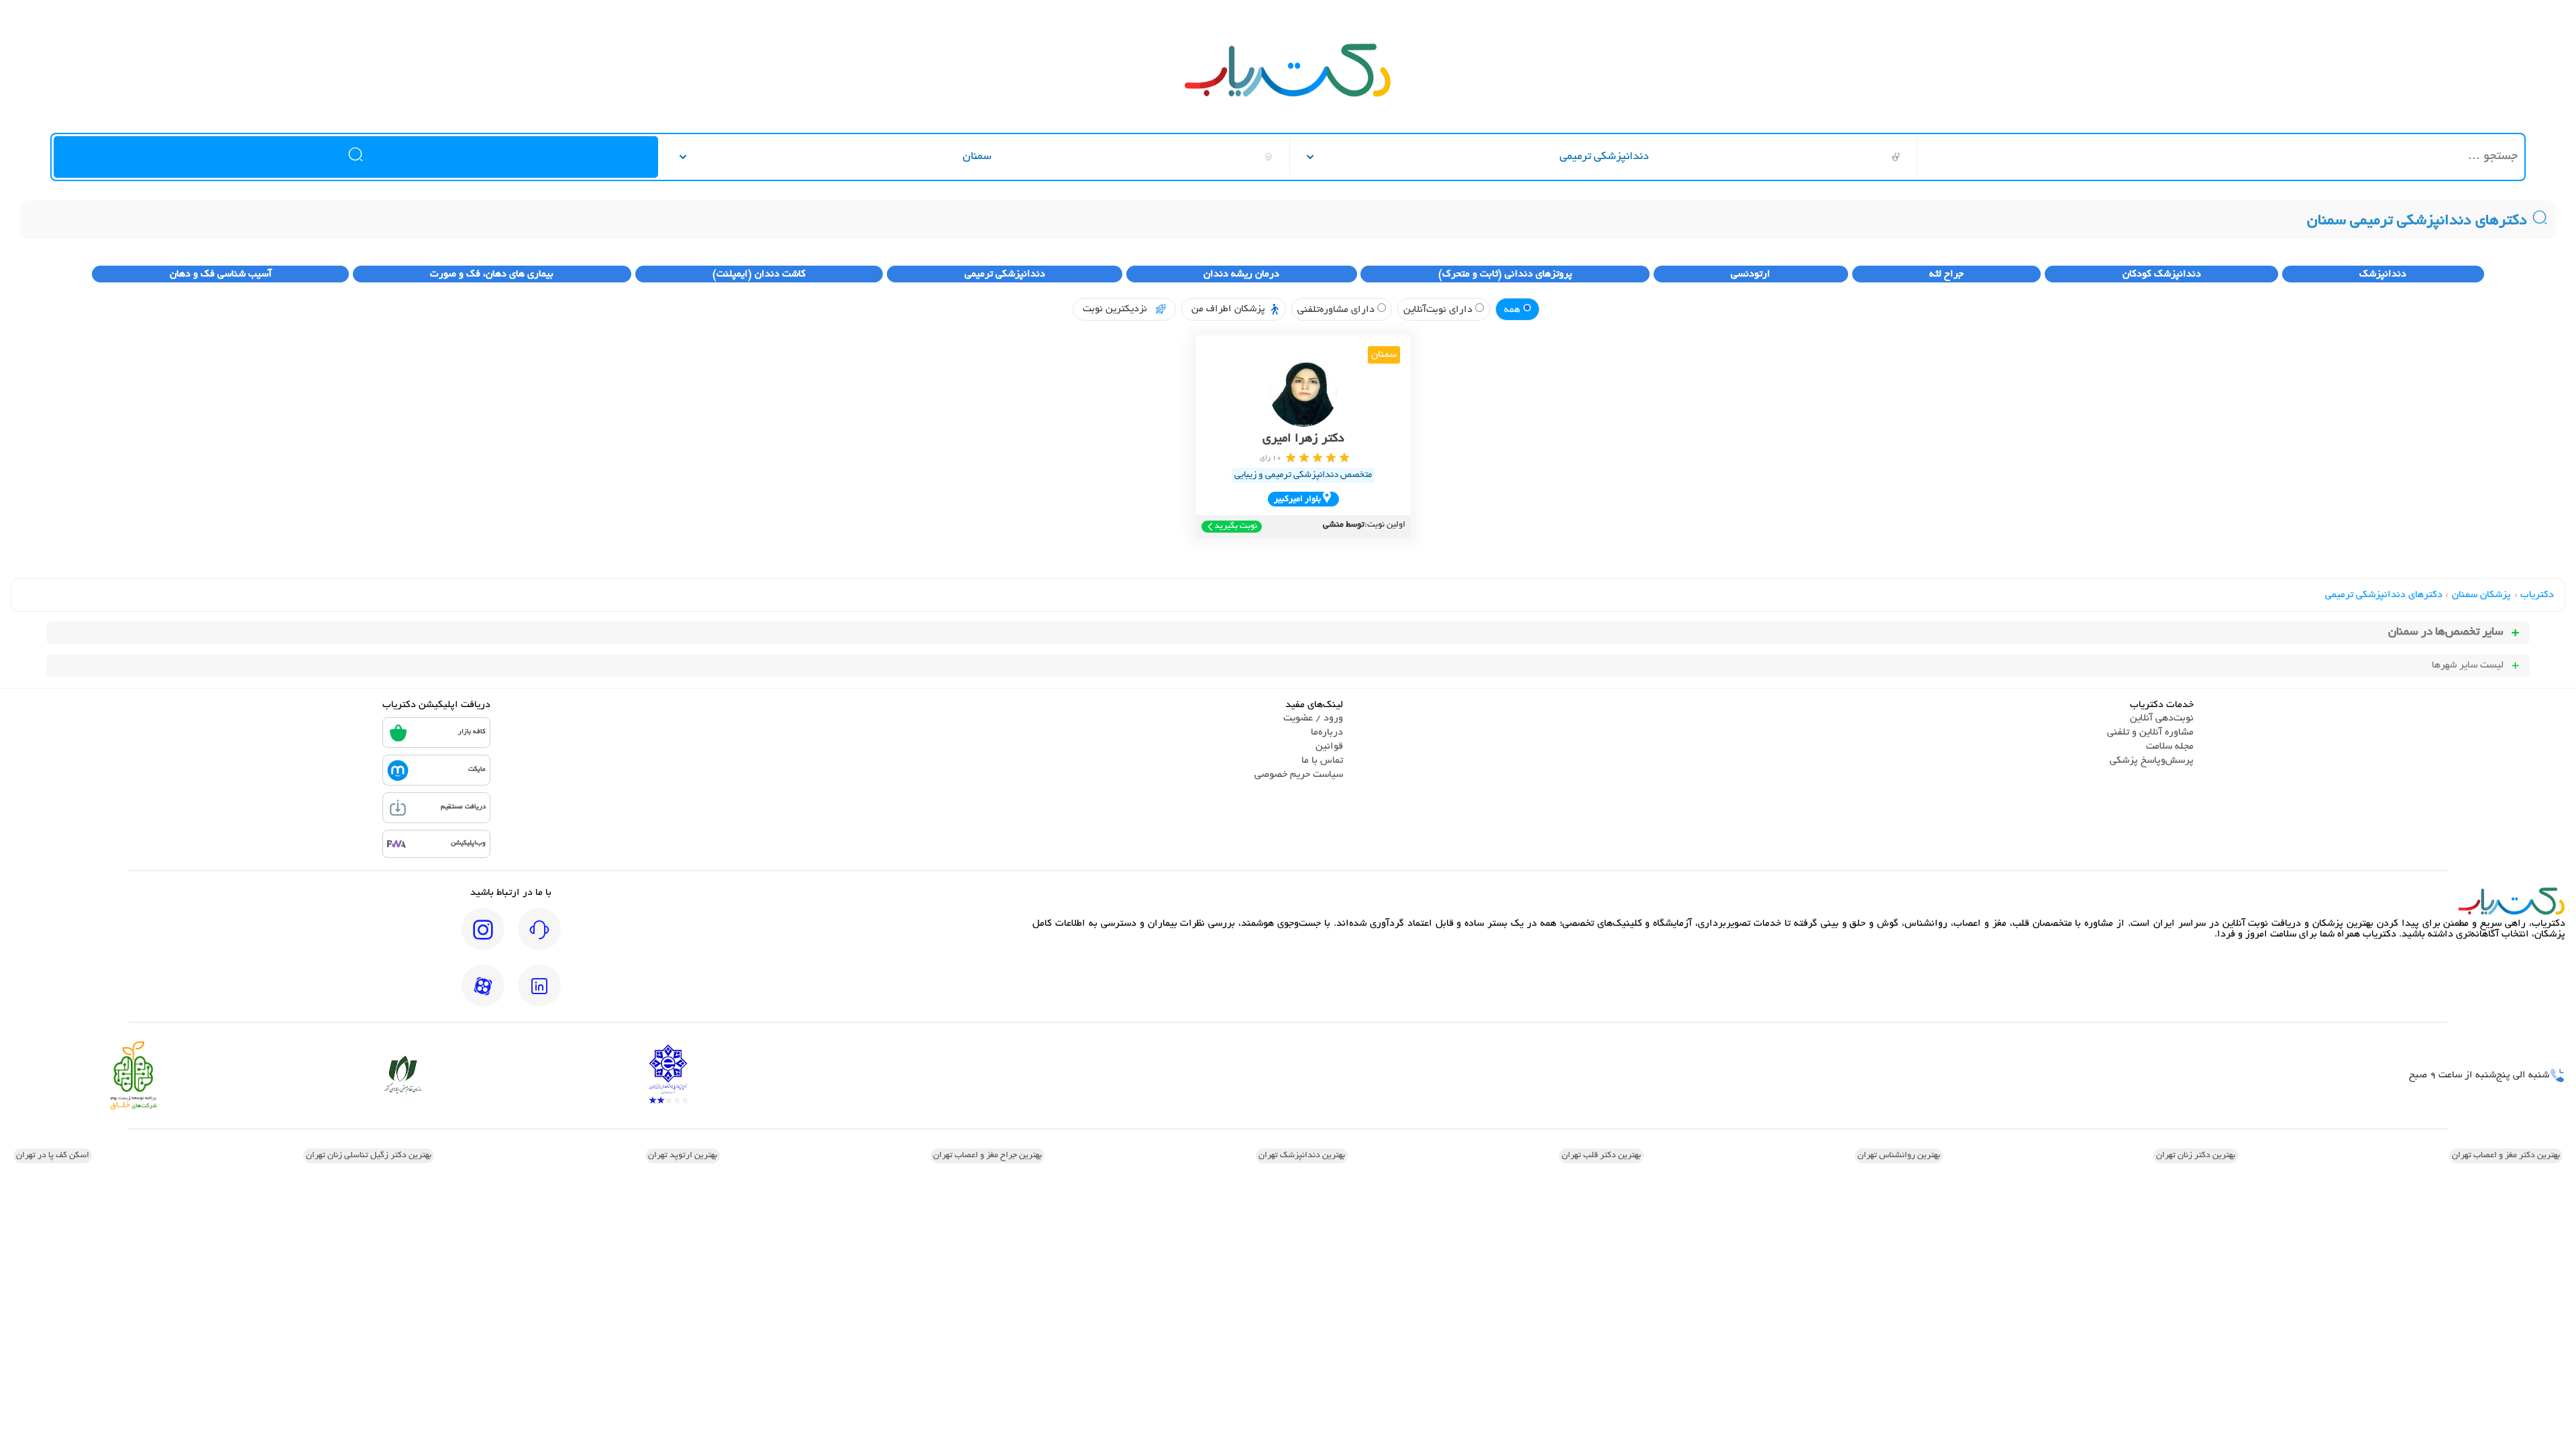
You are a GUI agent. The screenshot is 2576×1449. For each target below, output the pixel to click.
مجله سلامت (2170, 747)
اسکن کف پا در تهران (53, 1156)
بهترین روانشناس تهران (1899, 1156)
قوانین (1329, 747)
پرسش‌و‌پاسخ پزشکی (2152, 761)
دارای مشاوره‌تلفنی (1337, 310)
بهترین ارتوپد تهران (683, 1156)
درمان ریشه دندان (1241, 274)
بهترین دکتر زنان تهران (2196, 1156)
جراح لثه (1946, 274)
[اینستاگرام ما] (483, 938)
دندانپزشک (2383, 274)
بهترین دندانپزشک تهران (1302, 1156)
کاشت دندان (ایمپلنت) (759, 274)
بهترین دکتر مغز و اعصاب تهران (2506, 1156)
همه (1513, 310)
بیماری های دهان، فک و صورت (492, 274)
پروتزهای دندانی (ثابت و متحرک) (1505, 274)
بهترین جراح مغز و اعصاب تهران (987, 1156)
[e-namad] (668, 1076)
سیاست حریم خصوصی (1299, 775)
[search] (356, 157)
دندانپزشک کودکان (2162, 274)
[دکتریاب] (1288, 95)
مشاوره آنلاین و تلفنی (2150, 733)
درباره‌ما (1327, 733)
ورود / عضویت (1313, 718)
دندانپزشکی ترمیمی (1005, 274)
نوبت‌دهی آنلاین (2162, 718)
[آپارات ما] (483, 995)
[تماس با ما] (539, 938)
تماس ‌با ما (1322, 761)
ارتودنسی (1751, 274)
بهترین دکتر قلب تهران (1601, 1156)
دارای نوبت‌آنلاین (1439, 310)
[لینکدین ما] (539, 995)
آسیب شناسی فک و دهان (221, 274)
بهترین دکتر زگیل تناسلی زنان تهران (369, 1156)
